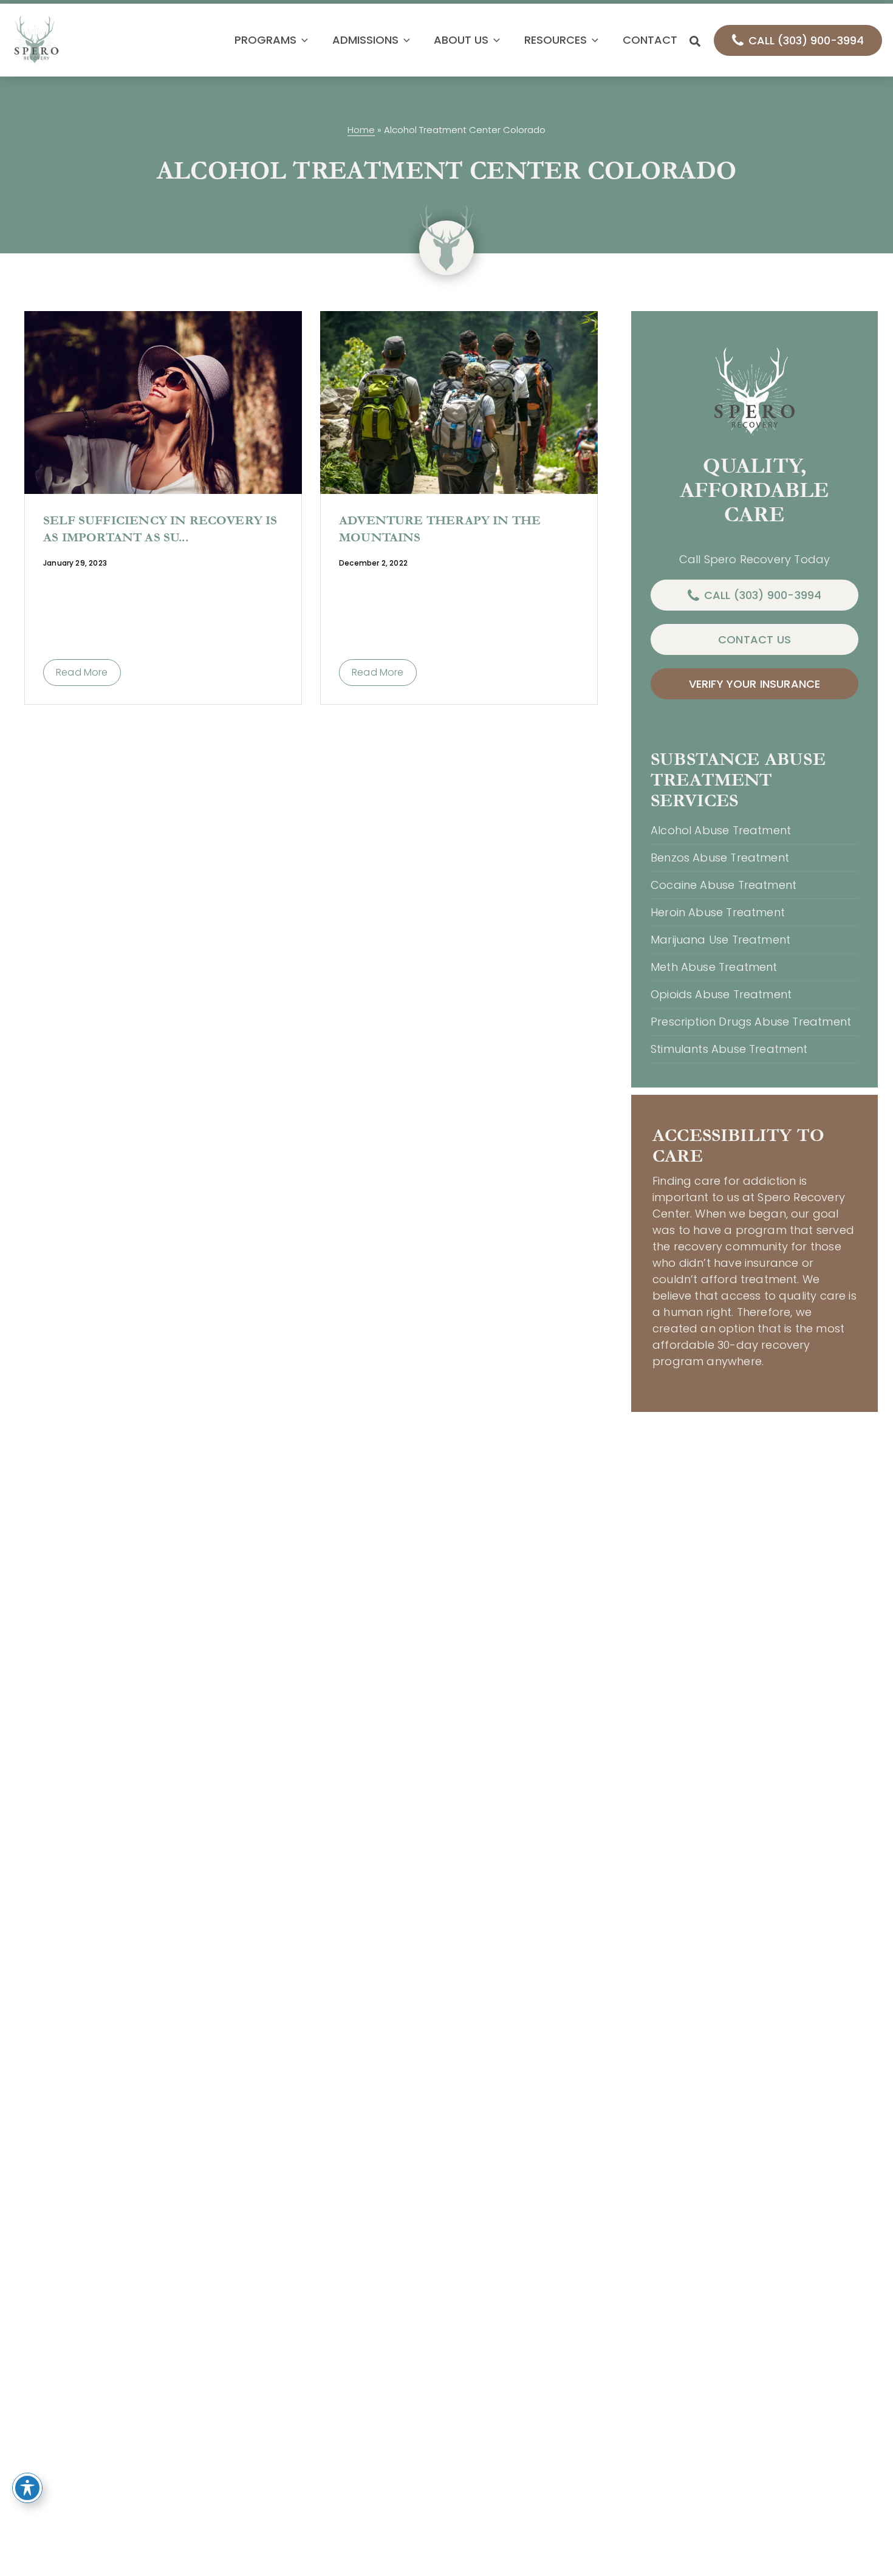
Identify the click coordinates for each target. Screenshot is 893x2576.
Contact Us (754, 639)
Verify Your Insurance (755, 684)
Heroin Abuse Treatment (718, 912)
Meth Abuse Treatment (714, 967)
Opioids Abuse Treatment (721, 994)
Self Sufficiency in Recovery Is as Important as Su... (160, 529)
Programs (265, 40)
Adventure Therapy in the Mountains (440, 529)
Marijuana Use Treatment (720, 940)
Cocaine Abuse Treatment (724, 885)
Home (361, 130)
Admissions (365, 40)
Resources (556, 40)
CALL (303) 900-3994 (806, 40)
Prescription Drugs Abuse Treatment (751, 1022)
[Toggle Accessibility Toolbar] (27, 2488)
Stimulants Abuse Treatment (729, 1049)
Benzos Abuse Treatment (720, 858)
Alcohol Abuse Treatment (721, 830)
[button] (302, 40)
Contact (650, 40)
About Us (461, 40)
